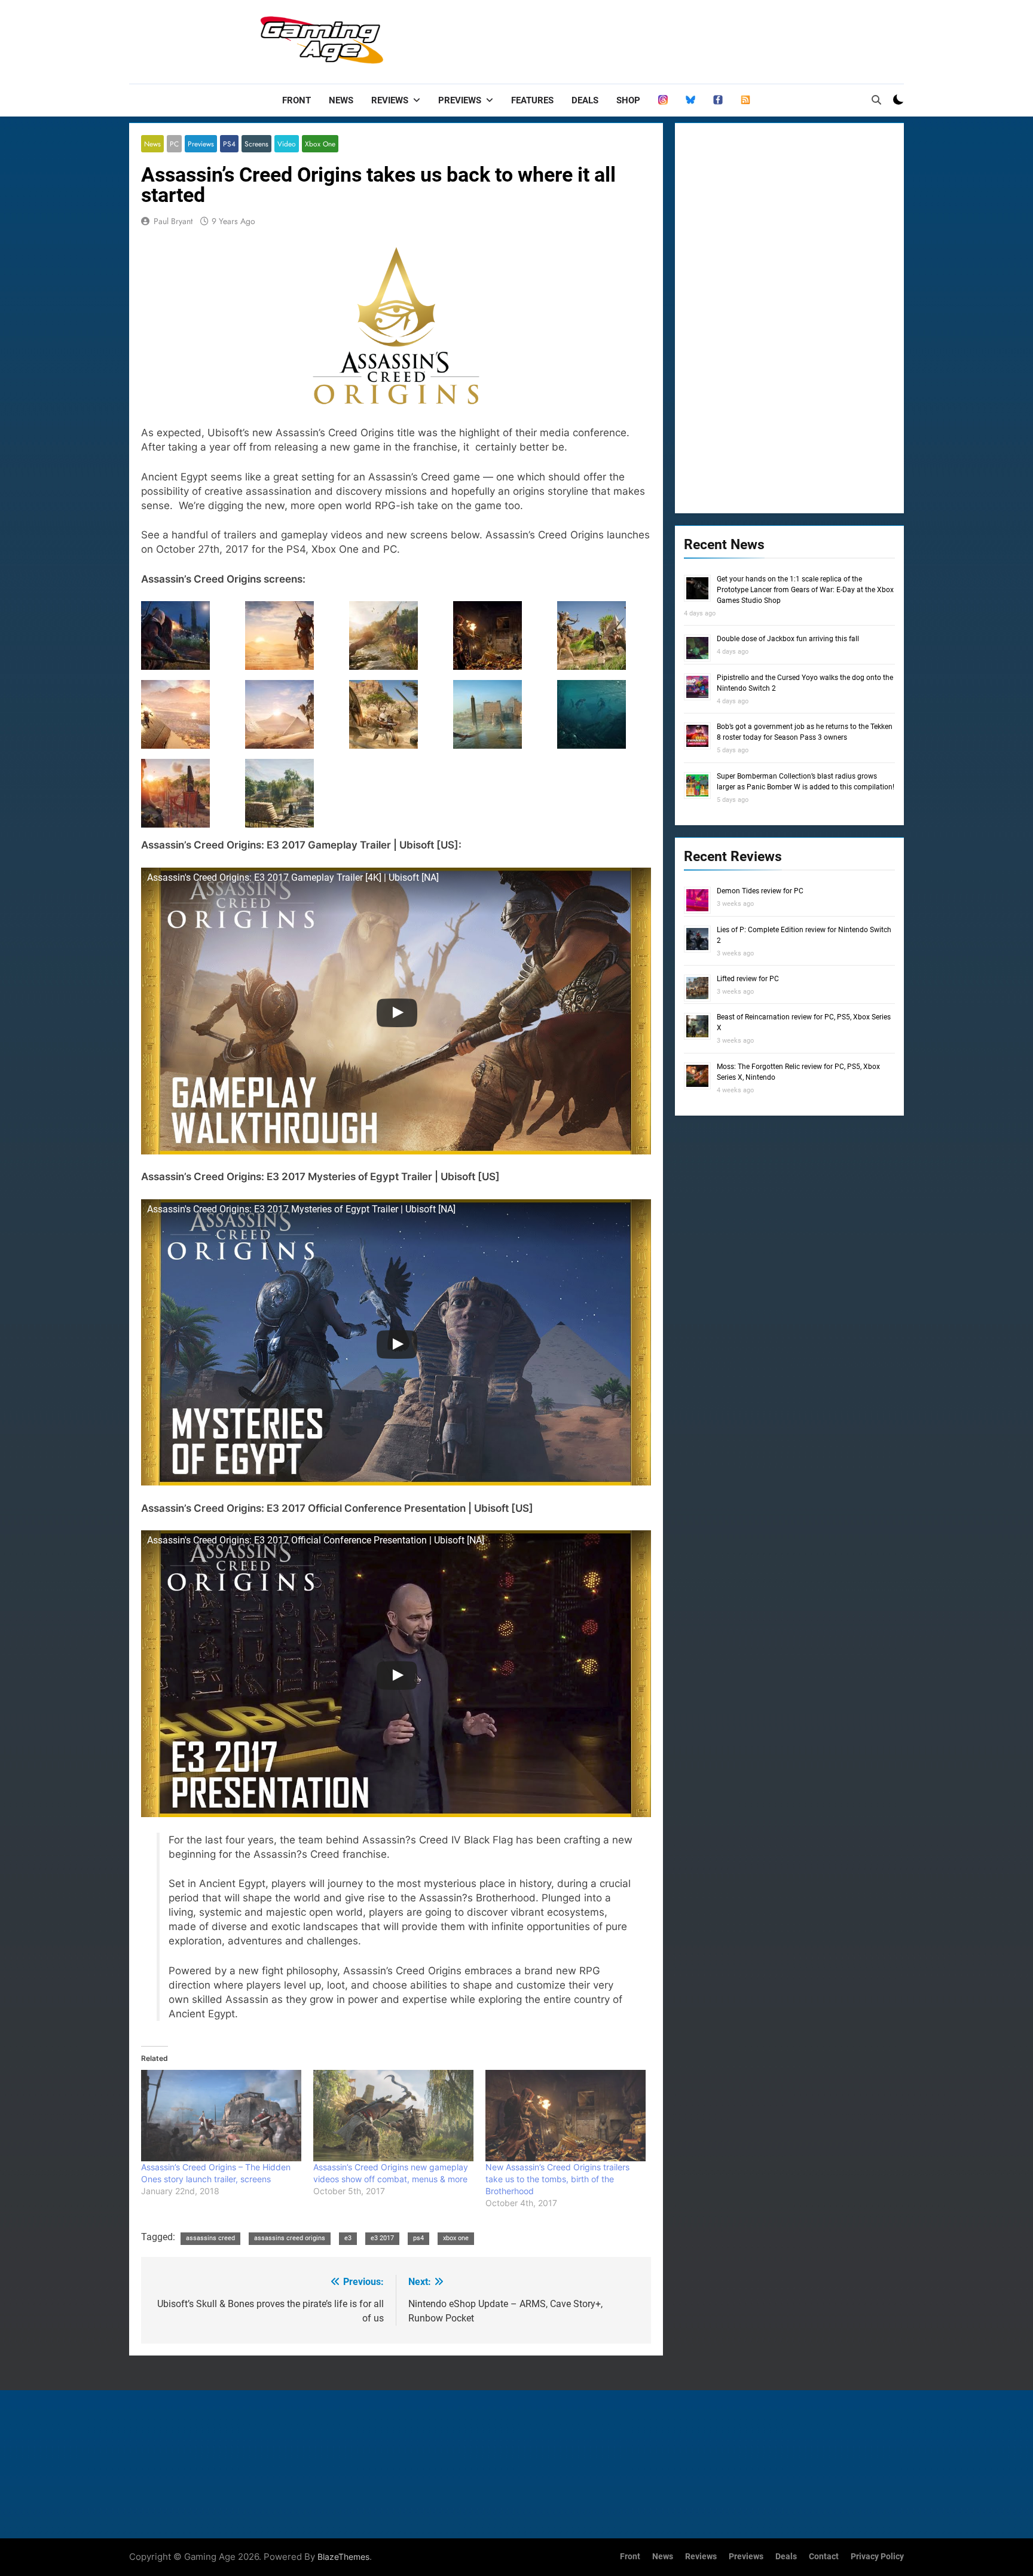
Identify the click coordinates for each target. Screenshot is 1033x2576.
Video (287, 144)
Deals (585, 100)
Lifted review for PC (748, 979)
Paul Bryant (173, 221)
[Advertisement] (686, 39)
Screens (256, 144)
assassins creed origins (290, 2238)
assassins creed (210, 2238)
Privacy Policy (877, 2557)
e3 (348, 2238)
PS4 (229, 144)
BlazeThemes (343, 2557)
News (341, 100)
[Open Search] (876, 100)
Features (532, 100)
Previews (460, 100)
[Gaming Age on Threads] (663, 100)
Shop (628, 100)
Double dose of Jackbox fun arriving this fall (788, 639)
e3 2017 (382, 2238)
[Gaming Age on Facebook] (718, 100)
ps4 (418, 2238)
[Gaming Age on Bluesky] (690, 100)
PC (174, 144)
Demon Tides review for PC (760, 891)
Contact (824, 2557)
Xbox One (320, 144)
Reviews (390, 100)
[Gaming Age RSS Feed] (745, 100)
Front (297, 100)
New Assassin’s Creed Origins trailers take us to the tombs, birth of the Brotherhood (557, 2179)
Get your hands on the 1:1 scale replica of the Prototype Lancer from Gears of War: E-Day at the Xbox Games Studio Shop (805, 590)
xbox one (456, 2238)
